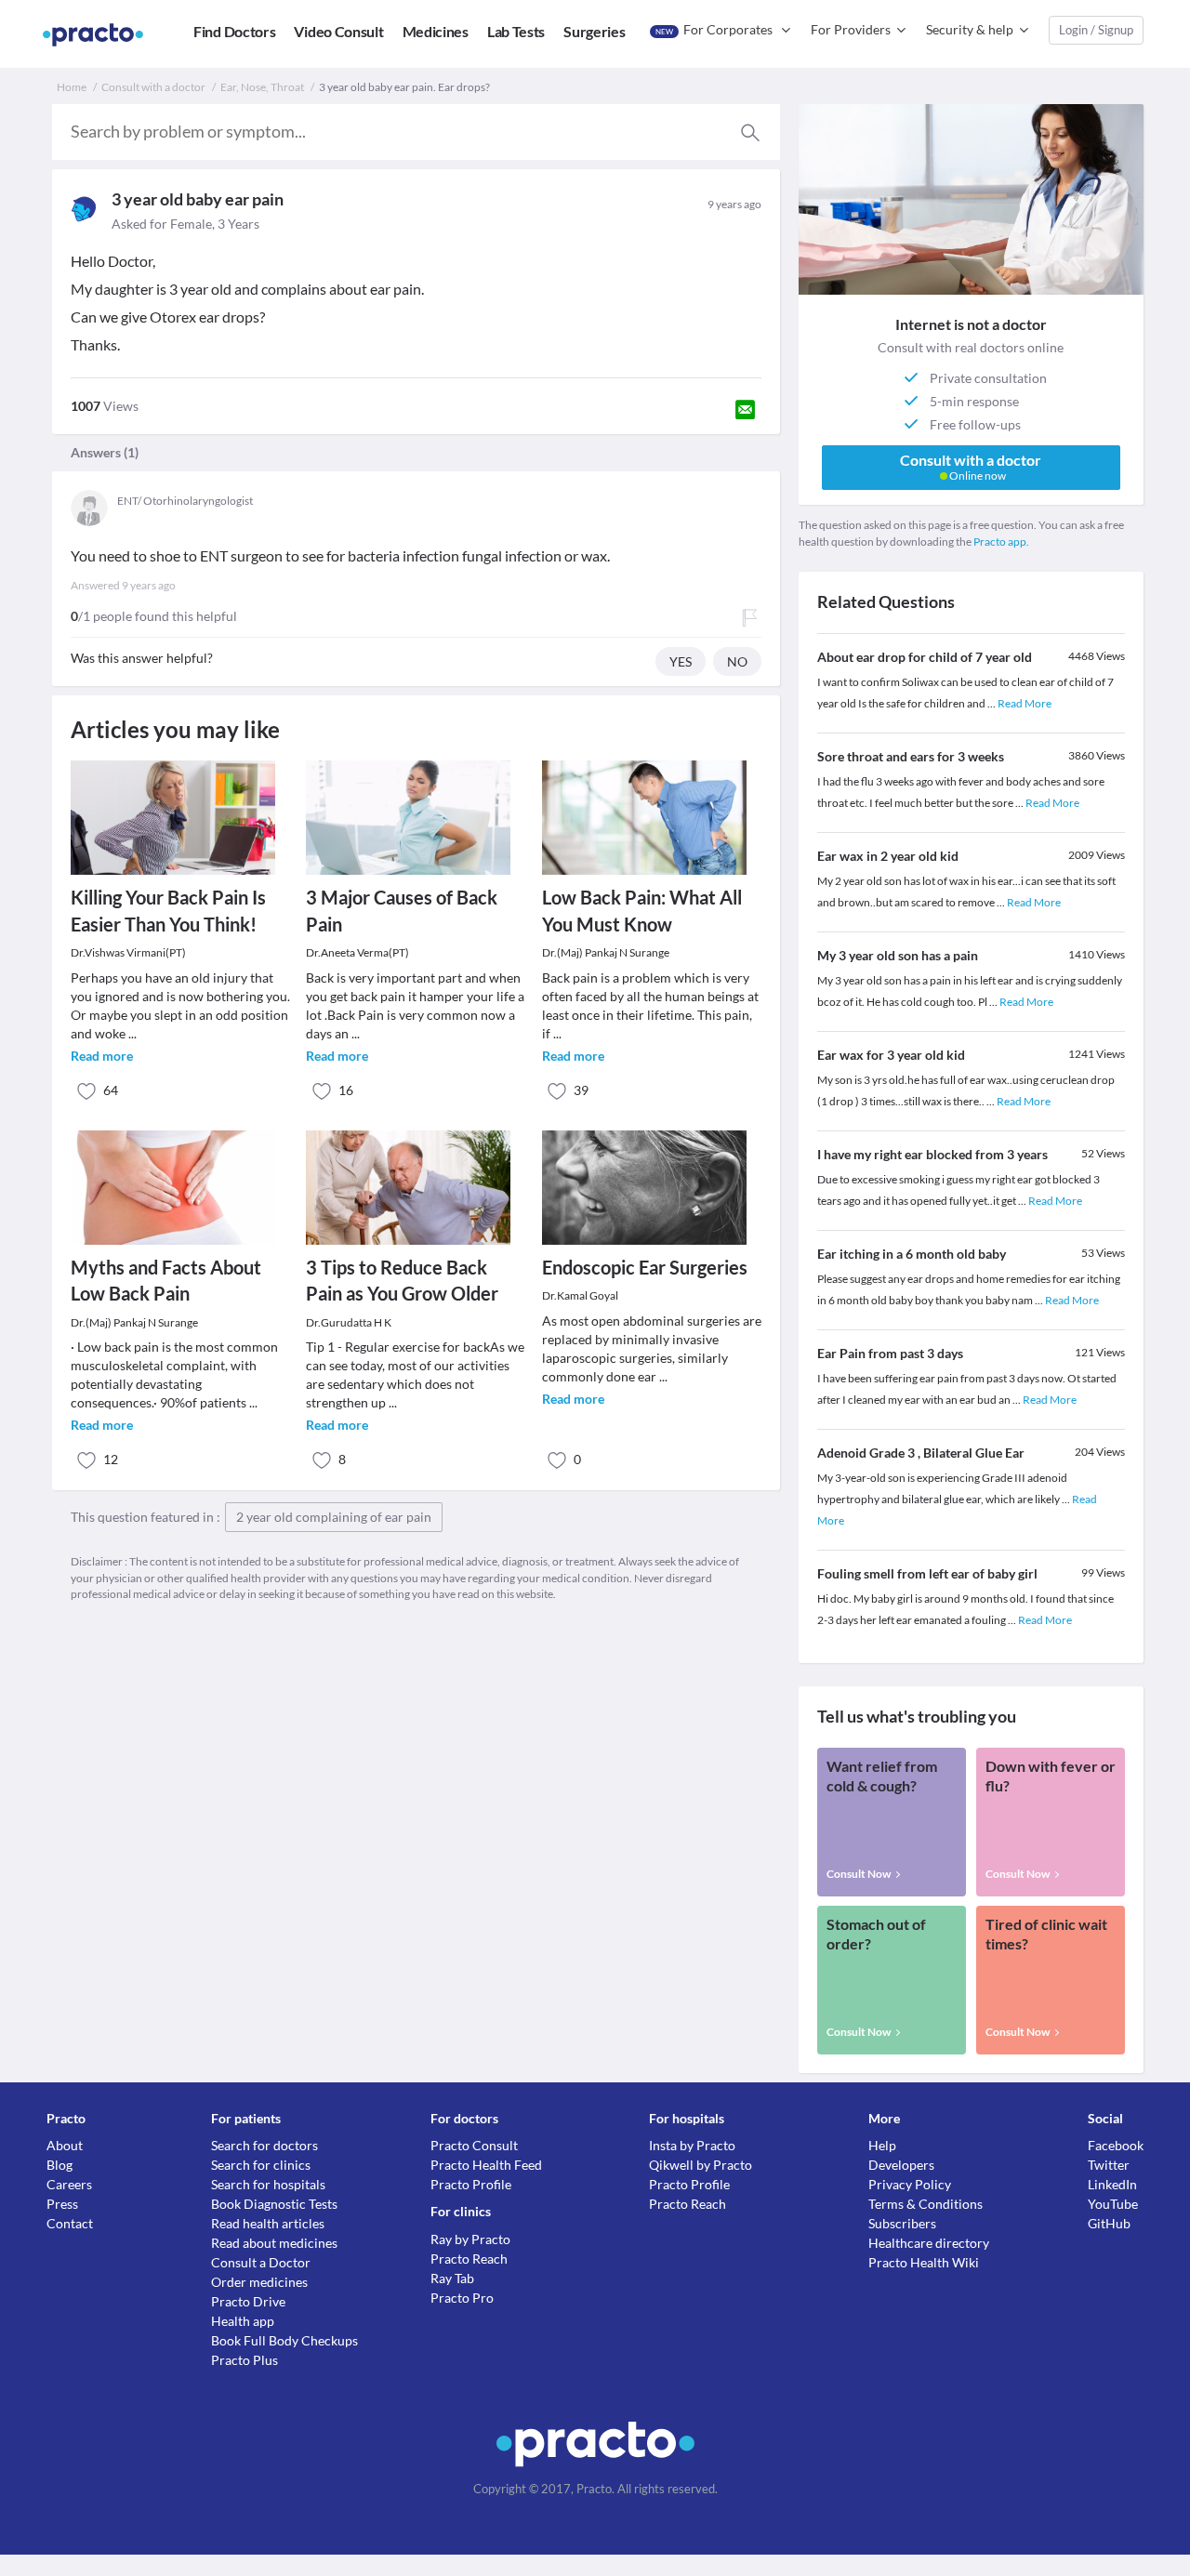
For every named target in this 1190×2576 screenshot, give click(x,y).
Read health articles (268, 2223)
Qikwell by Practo (701, 2165)
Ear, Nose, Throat (262, 87)
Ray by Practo (470, 2239)
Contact (70, 2223)
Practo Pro (462, 2298)
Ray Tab (452, 2278)
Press (62, 2204)
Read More (1025, 703)
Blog (59, 2165)
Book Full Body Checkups (284, 2340)
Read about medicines (274, 2243)
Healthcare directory (929, 2243)
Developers (901, 2165)
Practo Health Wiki (924, 2262)
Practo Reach (469, 2259)
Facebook (1116, 2145)
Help (882, 2145)
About (65, 2145)
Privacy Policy (910, 2184)
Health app (243, 2321)
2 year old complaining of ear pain (334, 1517)
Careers (69, 2184)
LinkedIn (1112, 2184)
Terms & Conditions (926, 2204)
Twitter (1109, 2165)
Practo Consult (474, 2145)
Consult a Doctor (261, 2262)
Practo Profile (471, 2184)
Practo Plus (245, 2360)
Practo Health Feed (486, 2165)
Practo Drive (248, 2301)
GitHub (1109, 2223)
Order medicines (259, 2282)
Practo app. (1001, 542)
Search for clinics (261, 2165)
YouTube (1113, 2204)
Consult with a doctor (153, 87)
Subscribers (902, 2223)
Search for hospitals (268, 2184)
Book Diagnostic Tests (274, 2204)
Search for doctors (264, 2145)
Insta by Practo (692, 2145)
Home (72, 87)
